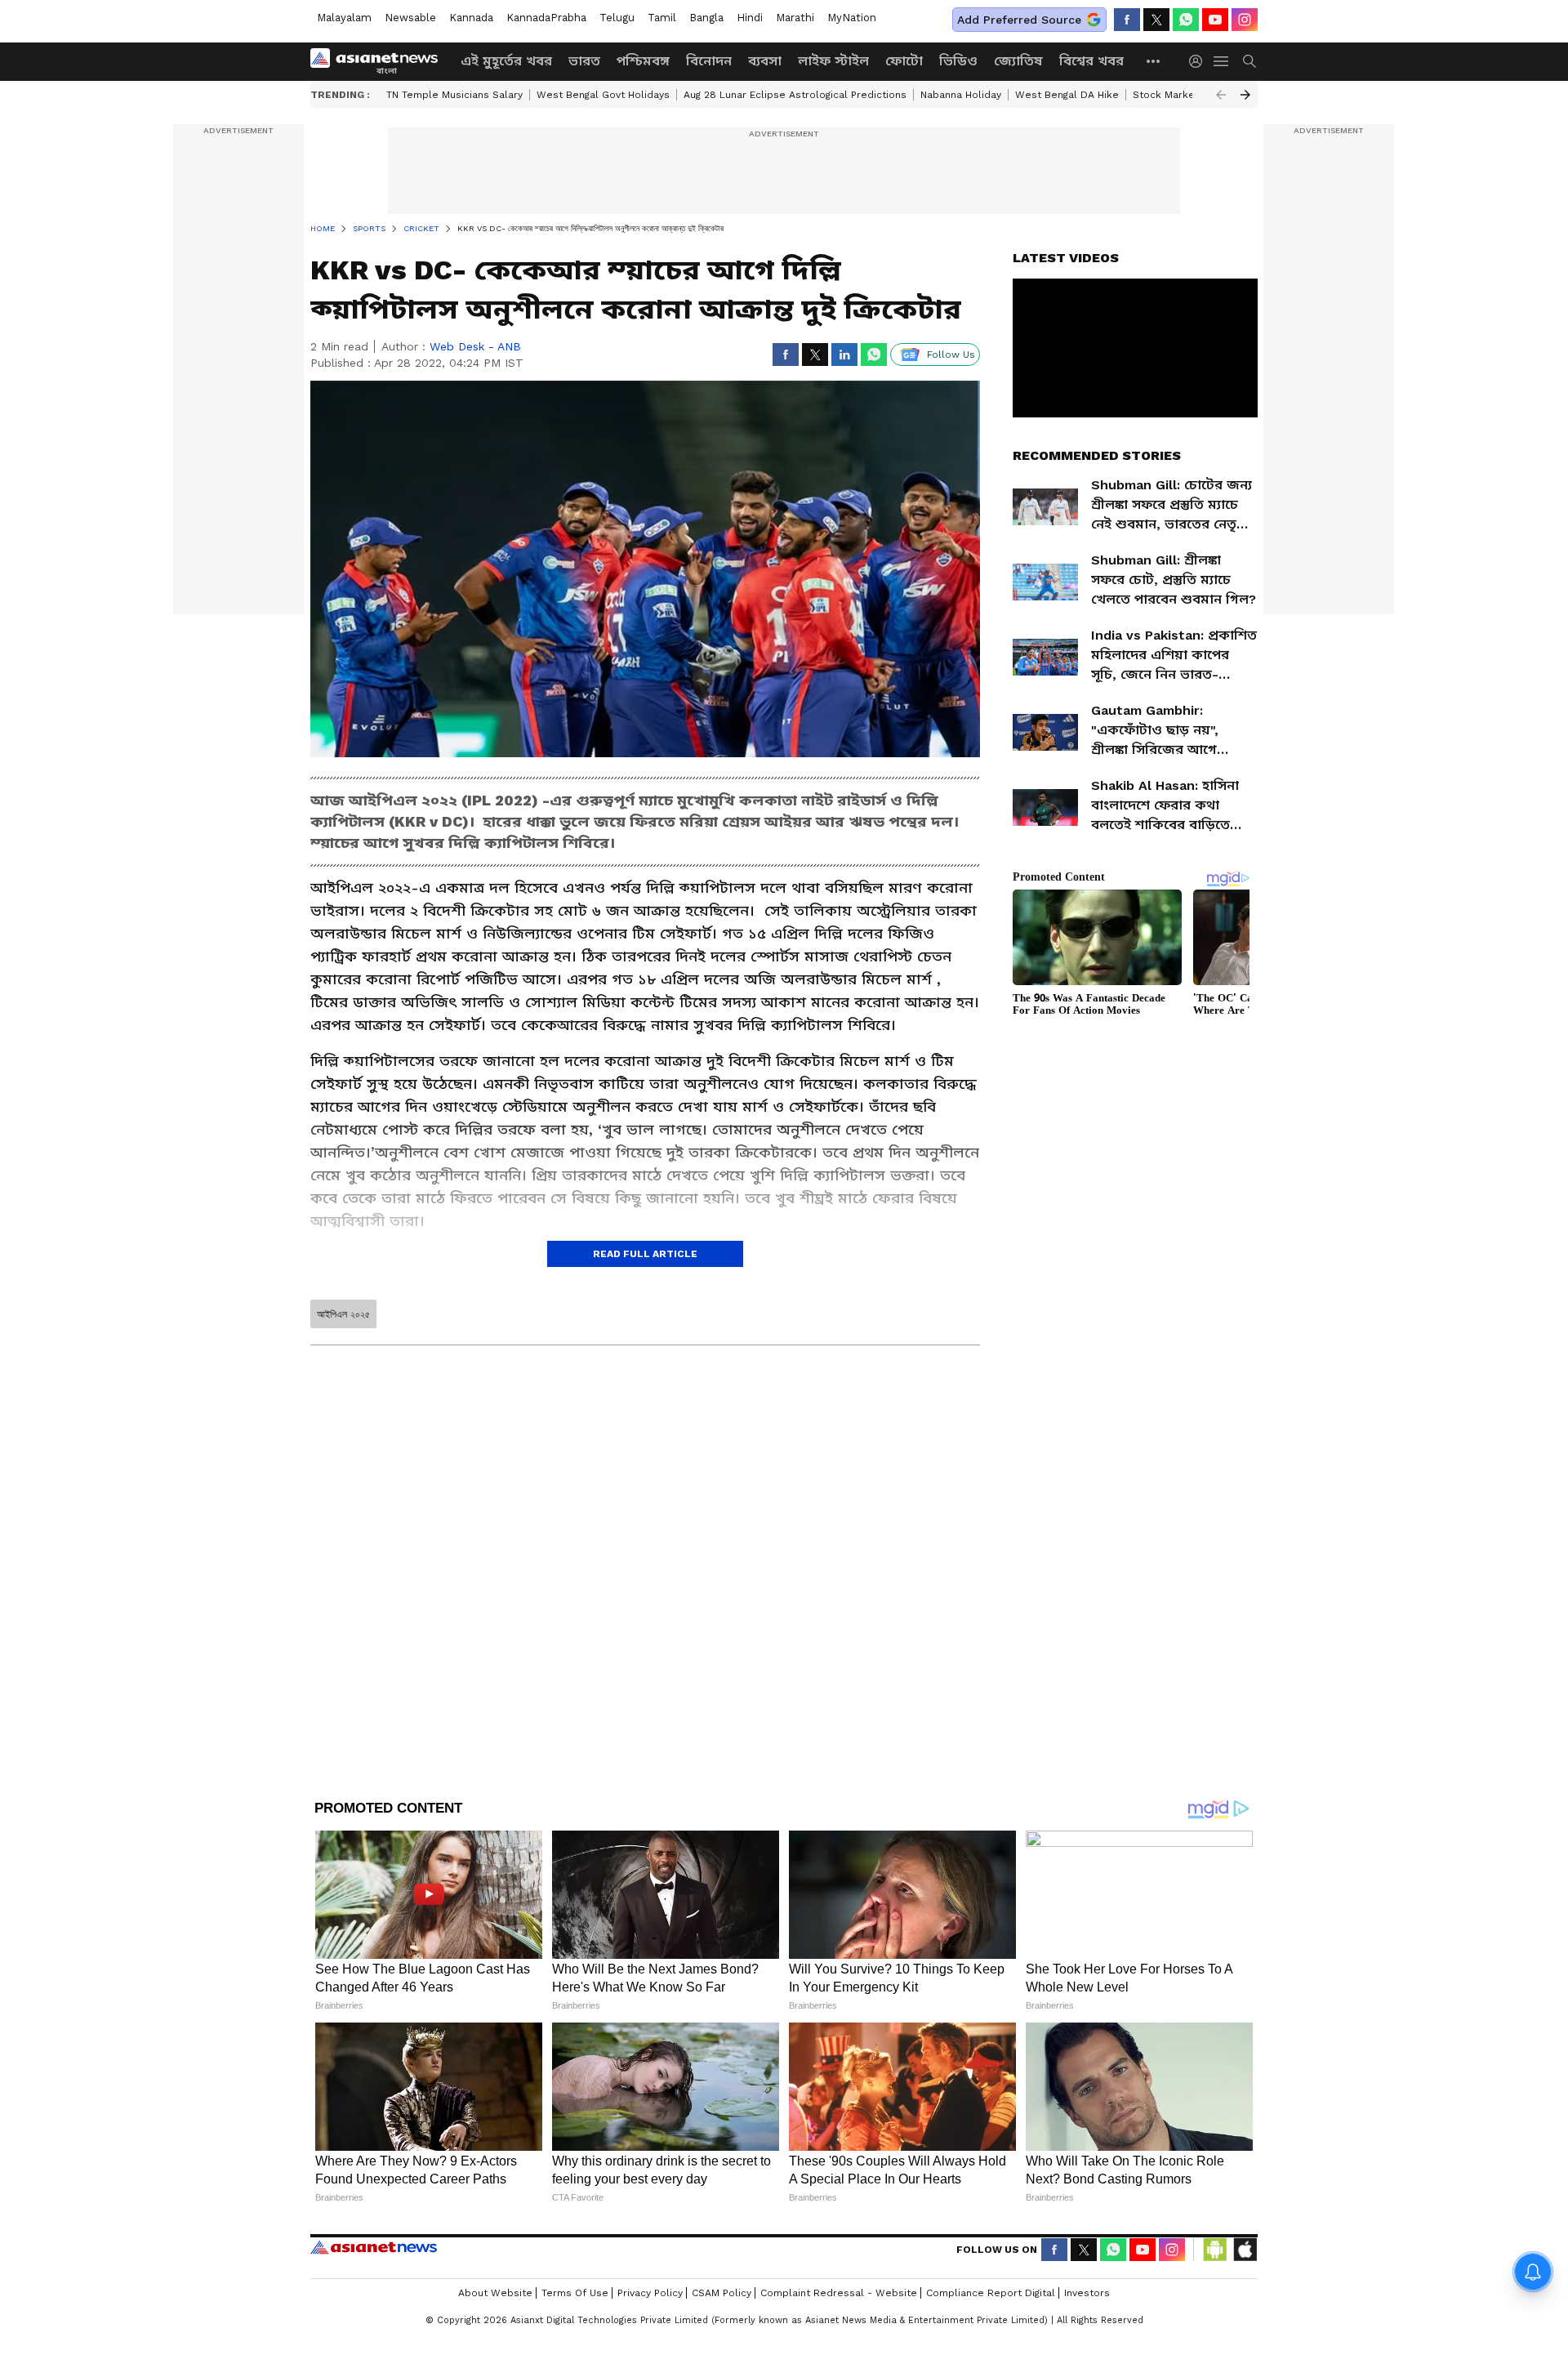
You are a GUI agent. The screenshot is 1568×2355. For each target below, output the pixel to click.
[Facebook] (1127, 20)
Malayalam (344, 18)
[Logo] (380, 61)
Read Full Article (645, 1254)
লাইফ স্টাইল (833, 61)
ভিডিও (958, 61)
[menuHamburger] (1222, 61)
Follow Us (951, 355)
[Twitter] (1156, 20)
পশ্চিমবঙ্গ (643, 61)
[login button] (1200, 61)
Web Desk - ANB (475, 346)
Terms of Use (575, 2293)
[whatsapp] (1186, 20)
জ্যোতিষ (1018, 61)
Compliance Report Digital (991, 2293)
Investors (1087, 2293)
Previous (1221, 95)
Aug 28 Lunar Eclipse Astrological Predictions (795, 95)
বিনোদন (709, 61)
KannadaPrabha (546, 18)
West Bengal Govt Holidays (603, 95)
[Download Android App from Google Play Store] (1215, 2250)
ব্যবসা (765, 61)
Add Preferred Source (1019, 20)
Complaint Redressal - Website (839, 2293)
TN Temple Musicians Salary (454, 95)
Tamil (662, 18)
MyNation (852, 18)
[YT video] (1215, 20)
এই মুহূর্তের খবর (506, 61)
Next (1245, 95)
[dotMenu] (1154, 61)
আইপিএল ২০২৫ (343, 1314)
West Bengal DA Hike (1067, 95)
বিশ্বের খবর (1091, 61)
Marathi (795, 18)
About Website (495, 2293)
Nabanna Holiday (961, 95)
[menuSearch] (1249, 61)
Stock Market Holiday (1185, 95)
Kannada (471, 18)
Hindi (750, 18)
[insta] (1245, 20)
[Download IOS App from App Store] (1245, 2250)
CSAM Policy (722, 2293)
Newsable (410, 18)
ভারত (584, 61)
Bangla (706, 18)
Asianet (374, 2247)
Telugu (617, 18)
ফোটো (904, 61)
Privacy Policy (650, 2293)
